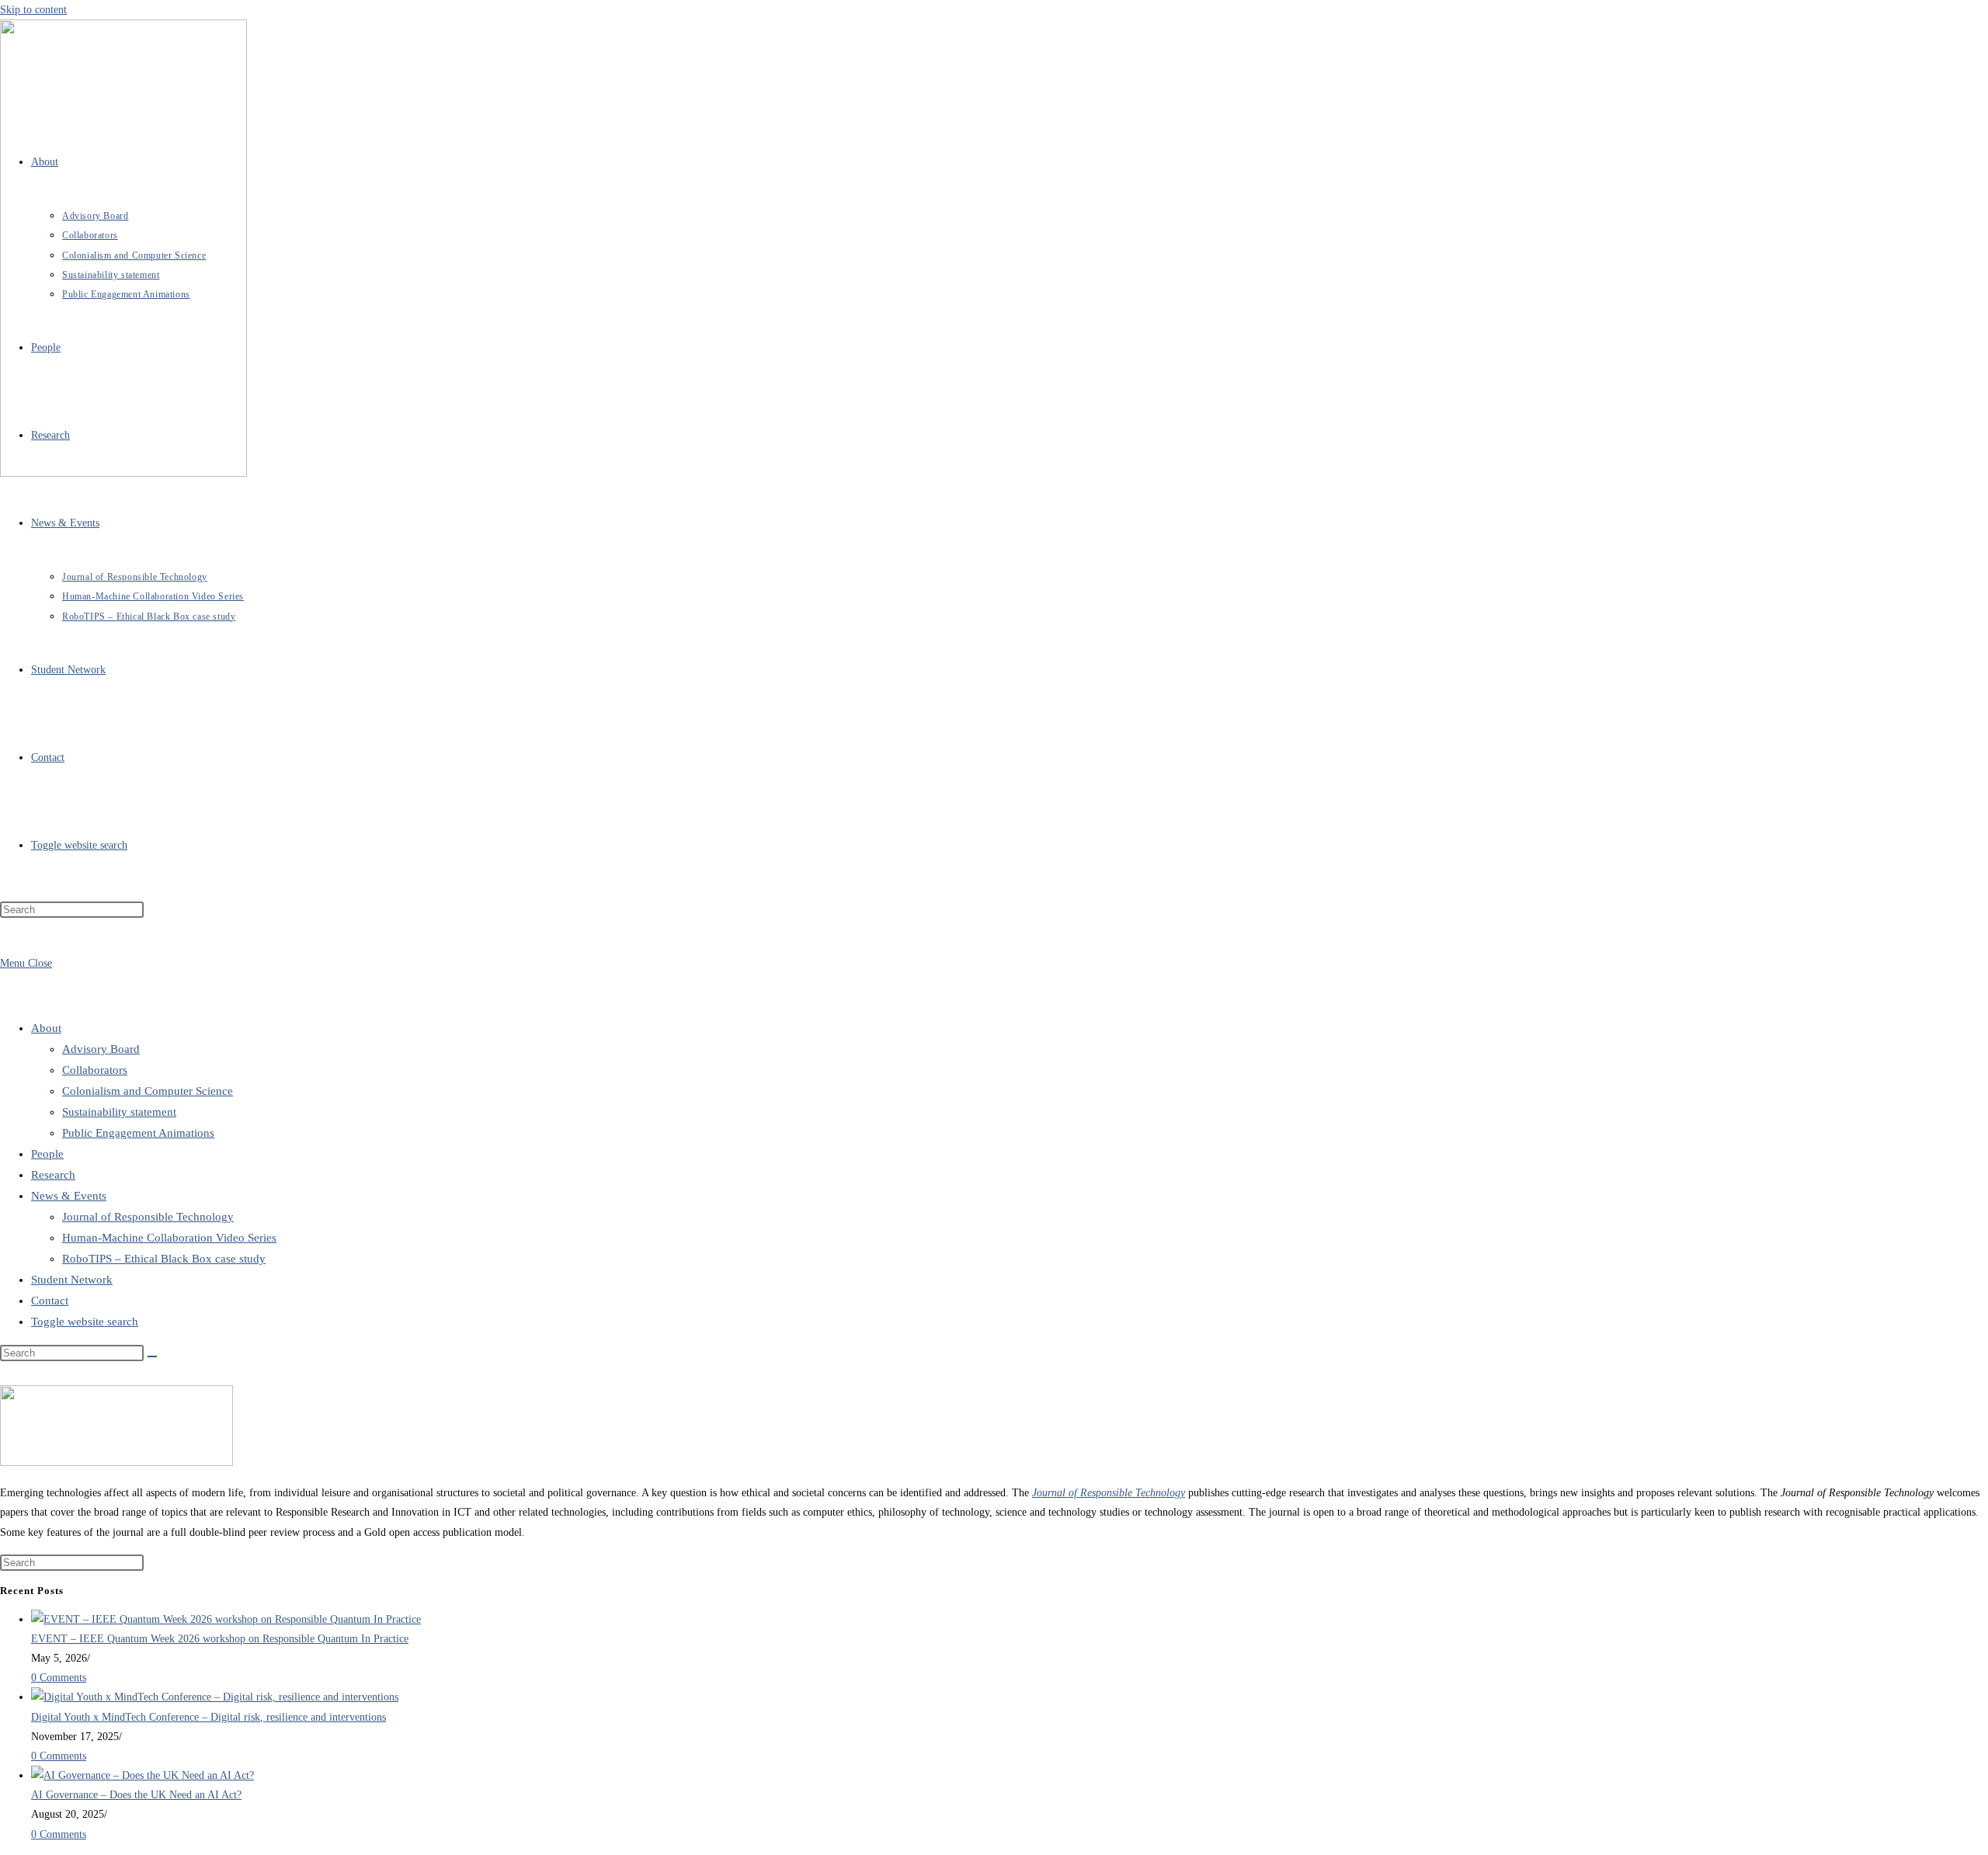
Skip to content (33, 10)
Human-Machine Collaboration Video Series (169, 1238)
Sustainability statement (119, 1112)
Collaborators (95, 1070)
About (46, 1028)
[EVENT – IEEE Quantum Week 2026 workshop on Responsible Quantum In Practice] (226, 1619)
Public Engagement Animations (138, 1133)
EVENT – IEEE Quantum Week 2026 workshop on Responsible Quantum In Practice (220, 1639)
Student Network (72, 1280)
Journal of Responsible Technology (148, 1217)
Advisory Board (101, 1049)
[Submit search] (152, 1357)
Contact (50, 1301)
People (47, 1154)
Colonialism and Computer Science (148, 1091)
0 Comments (59, 1678)
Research (53, 1175)
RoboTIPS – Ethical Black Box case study (164, 1259)
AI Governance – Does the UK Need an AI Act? (136, 1795)
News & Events (69, 1196)
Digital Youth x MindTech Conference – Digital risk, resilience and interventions (209, 1717)
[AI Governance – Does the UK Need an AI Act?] (142, 1775)
